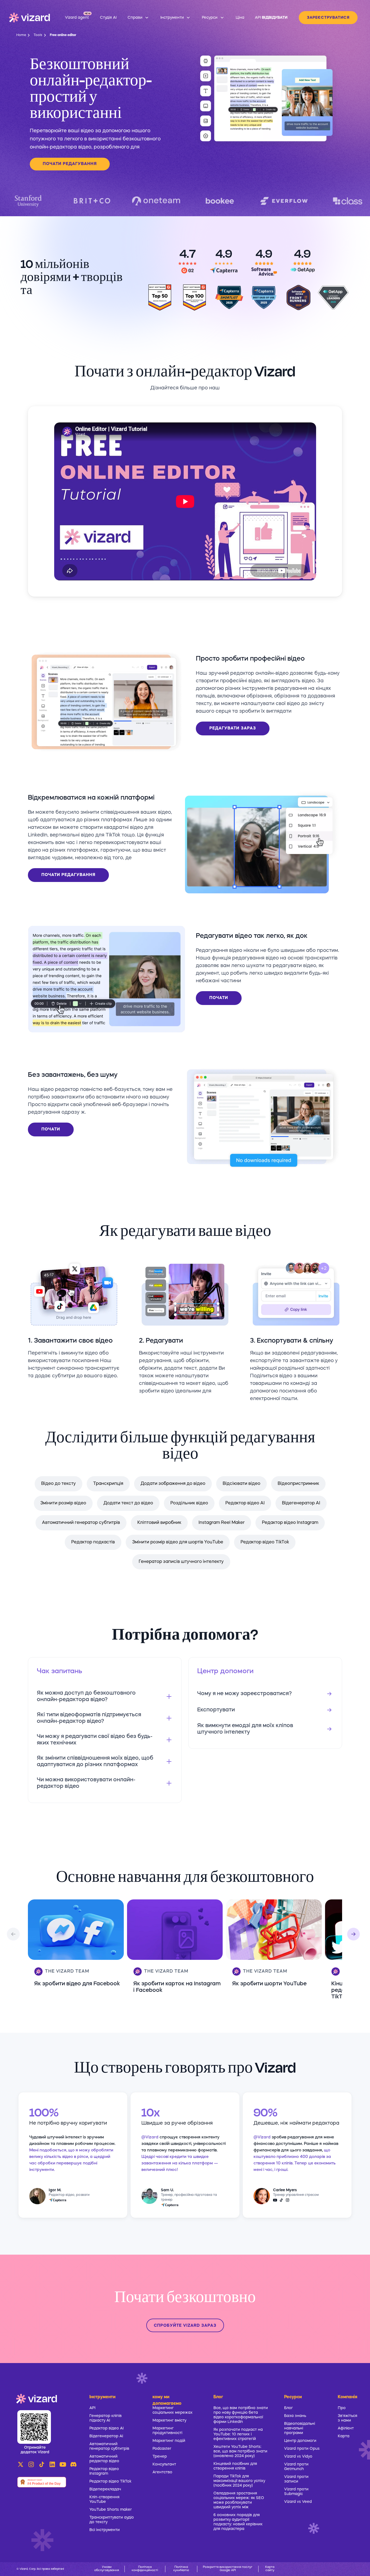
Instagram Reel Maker (222, 1523)
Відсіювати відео (241, 1484)
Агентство (162, 2472)
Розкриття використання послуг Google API (228, 2569)
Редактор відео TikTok (265, 1542)
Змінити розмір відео (63, 1503)
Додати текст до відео (128, 1503)
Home (21, 35)
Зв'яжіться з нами (348, 2418)
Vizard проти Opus (302, 2449)
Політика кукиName (181, 2569)
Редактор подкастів (93, 1542)
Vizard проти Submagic (296, 2492)
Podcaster (162, 2449)
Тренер (160, 2457)
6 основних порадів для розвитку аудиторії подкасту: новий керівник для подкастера (238, 2522)
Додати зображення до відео (173, 1484)
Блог (288, 2408)
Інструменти (102, 2397)
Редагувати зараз (233, 728)
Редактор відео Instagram (290, 1523)
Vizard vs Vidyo (298, 2457)
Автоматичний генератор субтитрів (81, 1523)
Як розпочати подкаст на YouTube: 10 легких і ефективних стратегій (238, 2434)
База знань (295, 2416)
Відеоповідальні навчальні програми (300, 2428)
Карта (344, 2436)
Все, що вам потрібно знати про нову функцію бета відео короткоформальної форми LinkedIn (241, 2415)
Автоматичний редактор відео (104, 2459)
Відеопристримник (298, 1484)
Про (342, 2408)
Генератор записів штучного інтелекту (181, 1562)
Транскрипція (108, 1484)
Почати (219, 998)
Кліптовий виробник (159, 1523)
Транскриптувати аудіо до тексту (112, 2520)
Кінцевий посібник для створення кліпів (235, 2466)
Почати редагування (70, 164)
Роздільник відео (189, 1503)
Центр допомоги (300, 2441)
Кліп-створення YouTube (104, 2499)
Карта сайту (270, 2569)
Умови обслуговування (107, 2569)
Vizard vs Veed (298, 2502)
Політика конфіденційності (145, 2569)
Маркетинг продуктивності (167, 2431)
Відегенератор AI (301, 1503)
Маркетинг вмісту (169, 2420)
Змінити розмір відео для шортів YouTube (178, 1542)
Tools (38, 35)
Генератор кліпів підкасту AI (106, 2418)
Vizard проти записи (296, 2479)
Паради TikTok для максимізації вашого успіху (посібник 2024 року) (239, 2481)
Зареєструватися (328, 18)
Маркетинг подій (169, 2441)
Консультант (164, 2464)
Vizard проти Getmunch (296, 2467)
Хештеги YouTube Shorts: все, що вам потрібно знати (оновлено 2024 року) (240, 2451)
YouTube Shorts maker (111, 2510)
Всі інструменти (105, 2530)
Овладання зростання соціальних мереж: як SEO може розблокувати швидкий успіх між (239, 2500)
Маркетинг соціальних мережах (173, 2410)
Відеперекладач (105, 2489)
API (92, 2408)
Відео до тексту (59, 1484)
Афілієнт (346, 2428)
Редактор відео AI (245, 1503)
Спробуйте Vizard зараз (185, 2326)
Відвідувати (275, 18)
